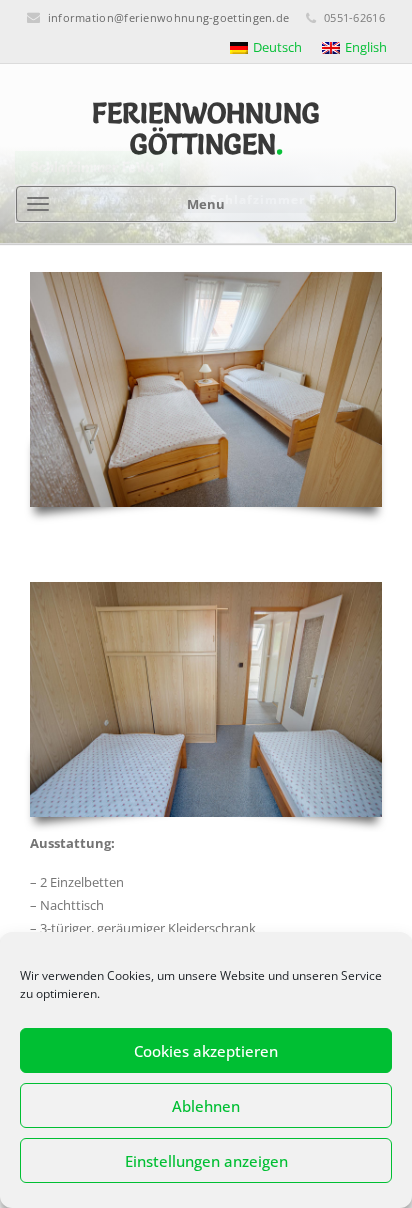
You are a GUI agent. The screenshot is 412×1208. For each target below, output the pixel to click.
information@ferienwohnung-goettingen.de (169, 17)
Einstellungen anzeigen (206, 1161)
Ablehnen (206, 1106)
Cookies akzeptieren (206, 1051)
